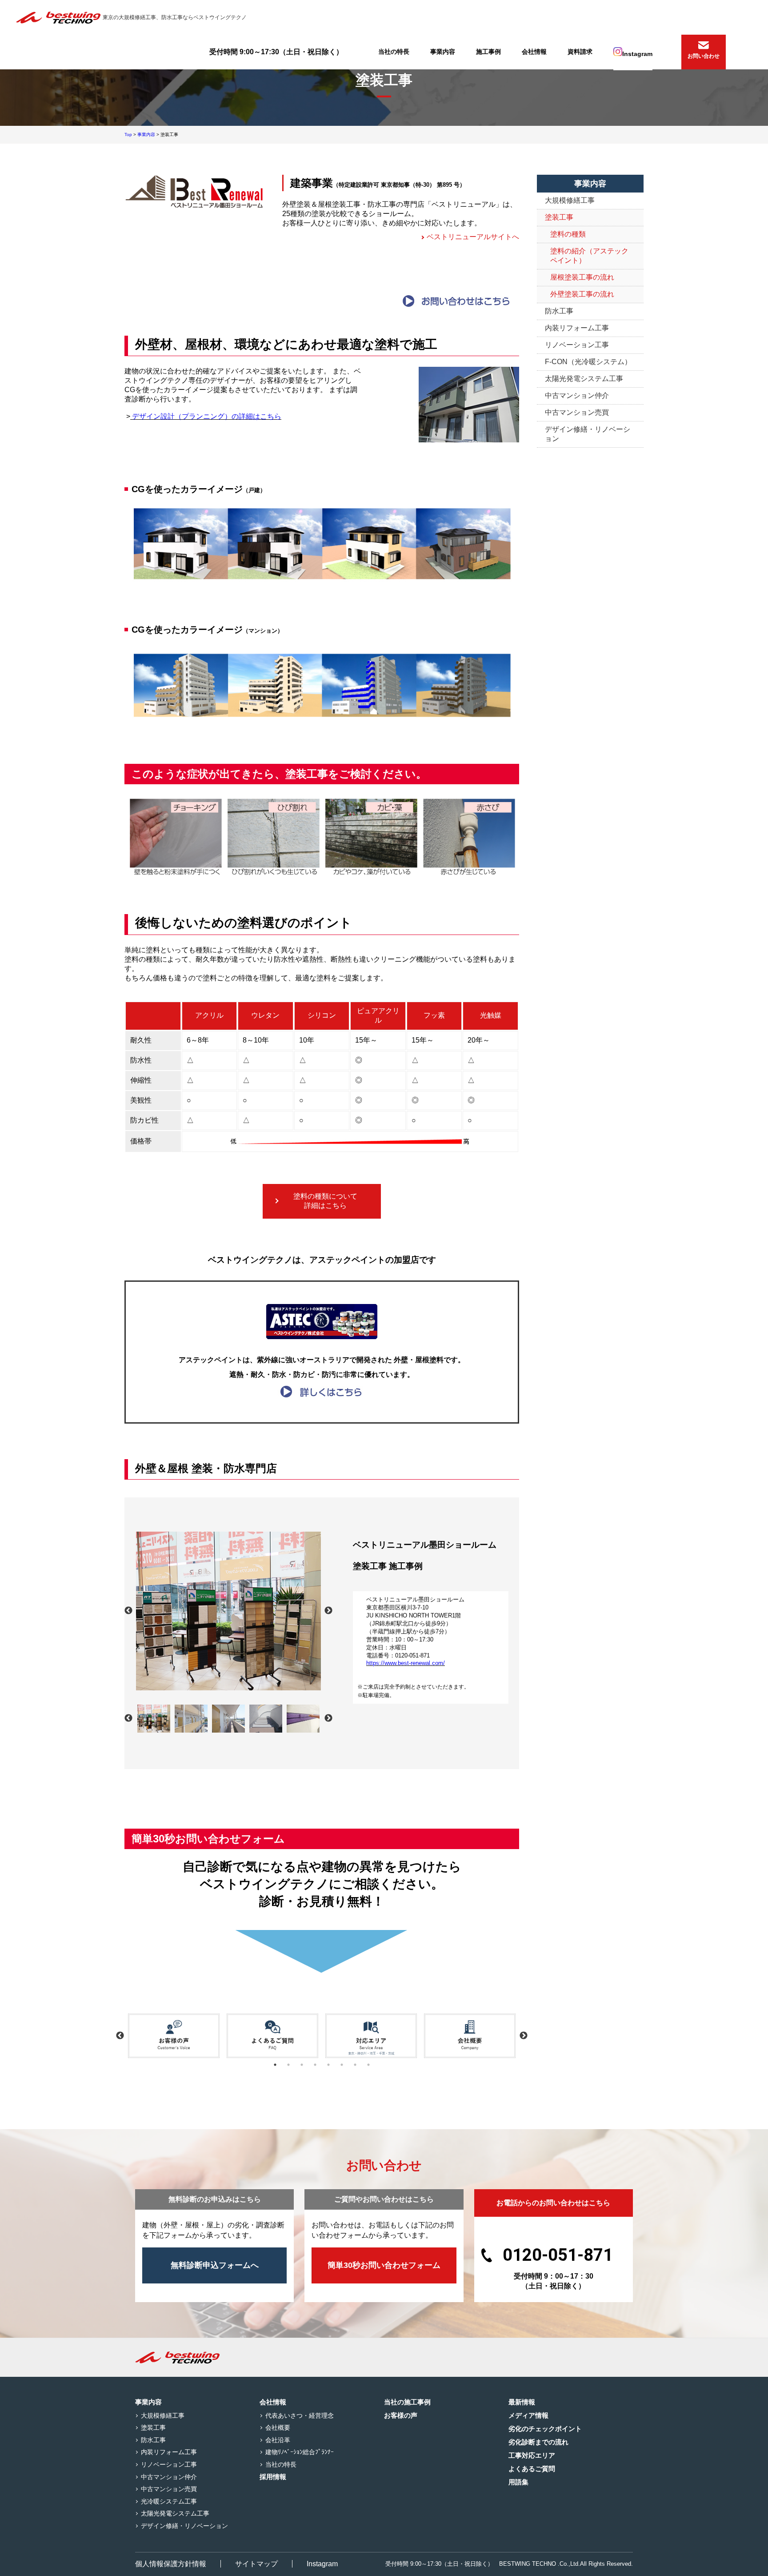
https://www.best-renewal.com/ (406, 1663)
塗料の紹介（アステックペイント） (589, 256)
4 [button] (315, 2065)
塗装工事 (559, 217)
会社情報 (534, 52)
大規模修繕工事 (570, 200)
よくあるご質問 (532, 2469)
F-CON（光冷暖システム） (588, 362)
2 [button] (288, 2065)
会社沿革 (278, 2440)
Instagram (637, 54)
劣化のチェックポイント (545, 2429)
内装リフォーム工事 (577, 328)
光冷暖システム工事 (169, 2501)
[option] (228, 1611)
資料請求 (580, 52)
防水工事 (559, 311)
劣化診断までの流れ (538, 2442)
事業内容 (443, 52)
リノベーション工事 (577, 345)
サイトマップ (256, 2564)
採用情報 (273, 2477)
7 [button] (355, 2065)
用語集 (518, 2482)
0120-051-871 (558, 2255)
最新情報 (522, 2402)
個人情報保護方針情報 (171, 2564)
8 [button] (368, 2065)
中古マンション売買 (577, 412)
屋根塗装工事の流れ (582, 277)
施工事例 (488, 52)
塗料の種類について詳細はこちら (325, 1201)
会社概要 (278, 2428)
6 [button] (342, 2065)
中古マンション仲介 (577, 395)
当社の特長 (394, 52)
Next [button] (328, 1611)
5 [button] (328, 2065)
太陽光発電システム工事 (584, 379)
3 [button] (302, 2065)
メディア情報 (528, 2415)
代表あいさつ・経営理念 (300, 2416)
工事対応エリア (532, 2455)
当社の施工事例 (407, 2402)
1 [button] (275, 2065)
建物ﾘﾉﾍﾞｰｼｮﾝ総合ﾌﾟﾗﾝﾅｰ (300, 2452)
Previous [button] (128, 1611)
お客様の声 (401, 2415)
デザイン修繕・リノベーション (588, 434)
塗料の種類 (568, 234)
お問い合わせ (704, 56)
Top (128, 134)
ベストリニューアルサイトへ (473, 237)
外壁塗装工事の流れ (582, 294)
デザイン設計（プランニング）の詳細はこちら (206, 416)
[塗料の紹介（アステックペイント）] (322, 1391)
